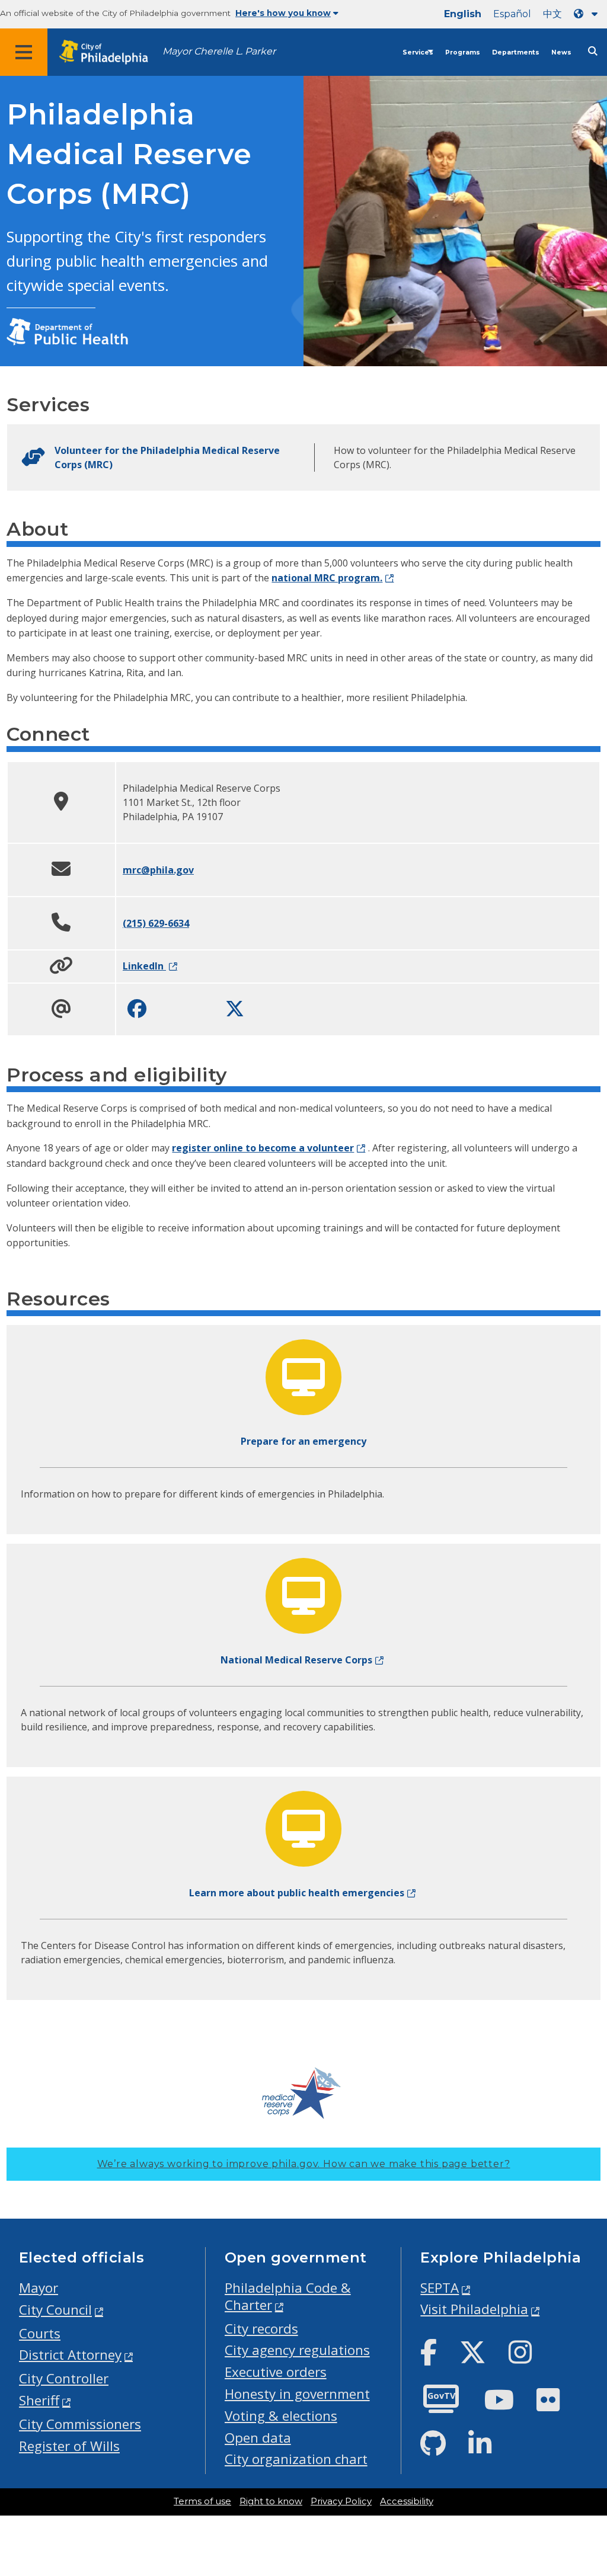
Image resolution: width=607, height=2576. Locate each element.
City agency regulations (297, 2350)
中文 (552, 14)
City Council (55, 2310)
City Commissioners (80, 2424)
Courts (40, 2333)
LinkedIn (144, 966)
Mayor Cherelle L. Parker (219, 51)
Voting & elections (281, 2416)
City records (261, 2329)
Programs (463, 52)
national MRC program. (327, 578)
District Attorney (70, 2355)
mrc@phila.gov (158, 870)
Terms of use (202, 2501)
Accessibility (407, 2501)
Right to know (271, 2501)
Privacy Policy (341, 2501)
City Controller (64, 2378)
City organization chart (296, 2459)
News (561, 52)
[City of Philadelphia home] (110, 52)
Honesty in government (297, 2394)
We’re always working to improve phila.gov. (304, 2164)
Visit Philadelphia (474, 2309)
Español (512, 14)
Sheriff (39, 2400)
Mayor (39, 2288)
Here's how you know (283, 13)
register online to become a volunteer (263, 1148)
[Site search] (593, 51)
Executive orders (276, 2372)
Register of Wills (69, 2446)
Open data (258, 2438)
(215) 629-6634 (156, 923)
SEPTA (440, 2288)
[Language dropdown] (588, 14)
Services (418, 52)
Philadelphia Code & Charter (288, 2296)
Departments (516, 52)
